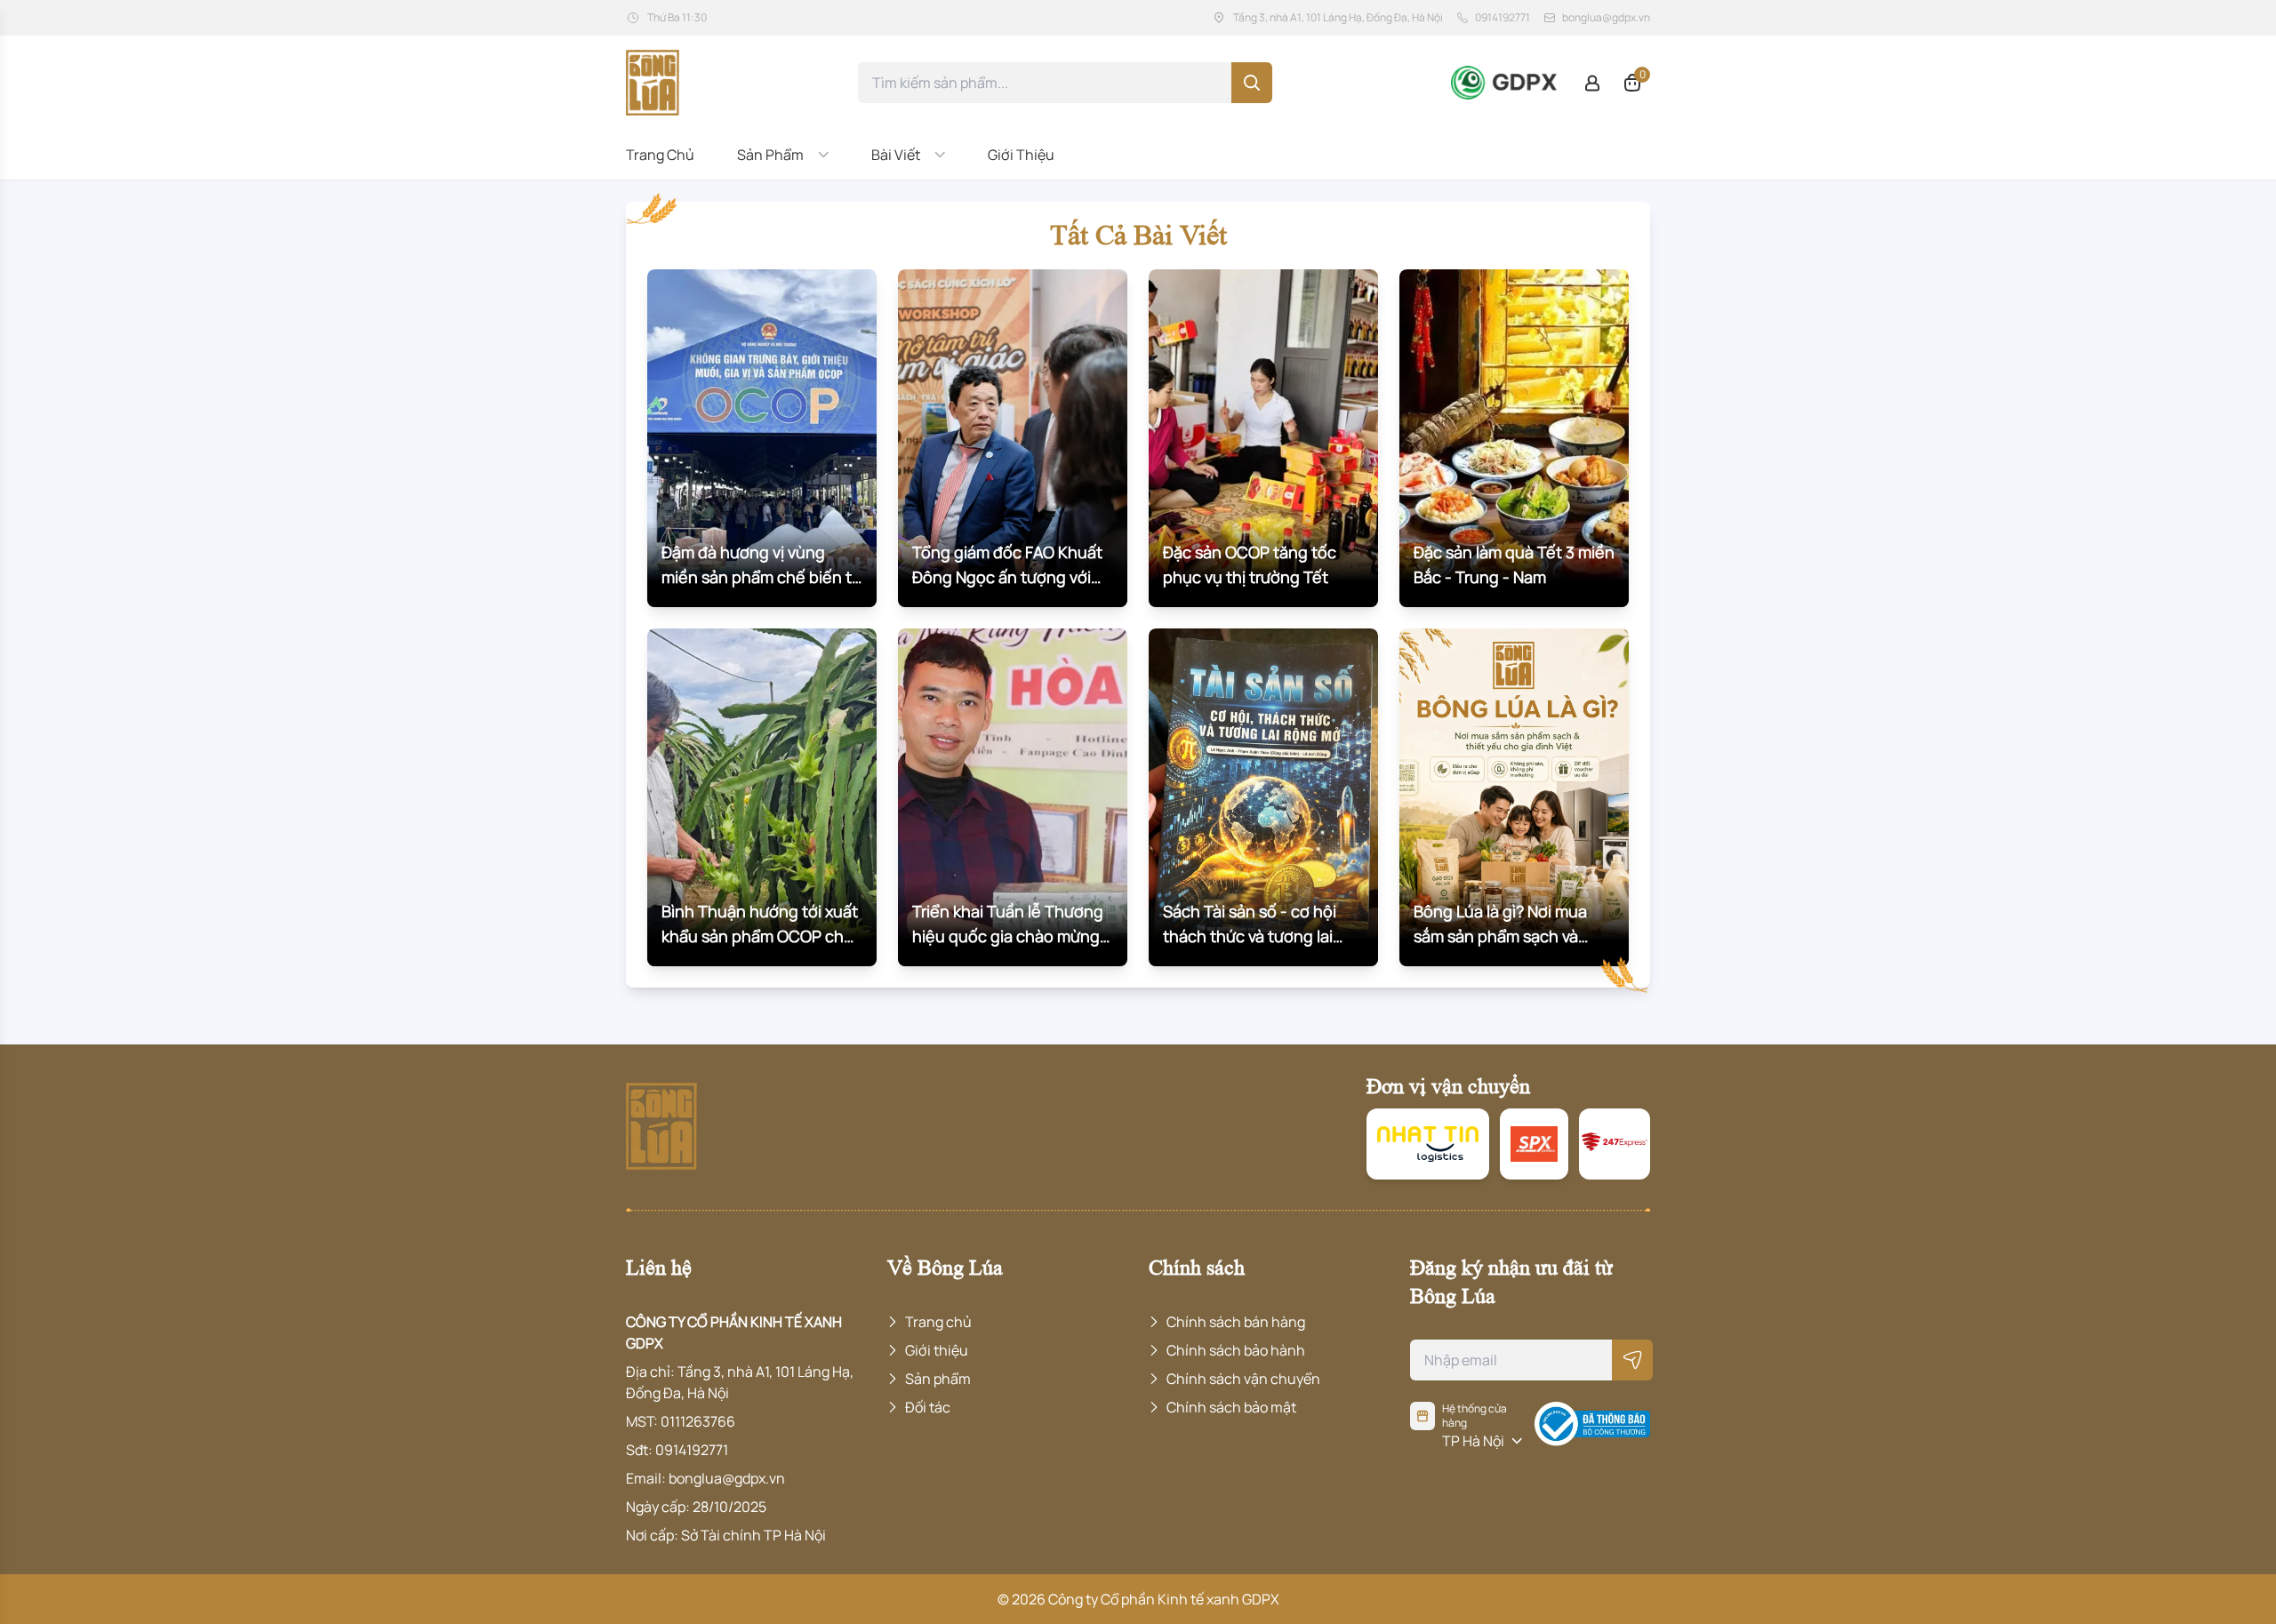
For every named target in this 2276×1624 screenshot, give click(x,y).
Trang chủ (660, 155)
